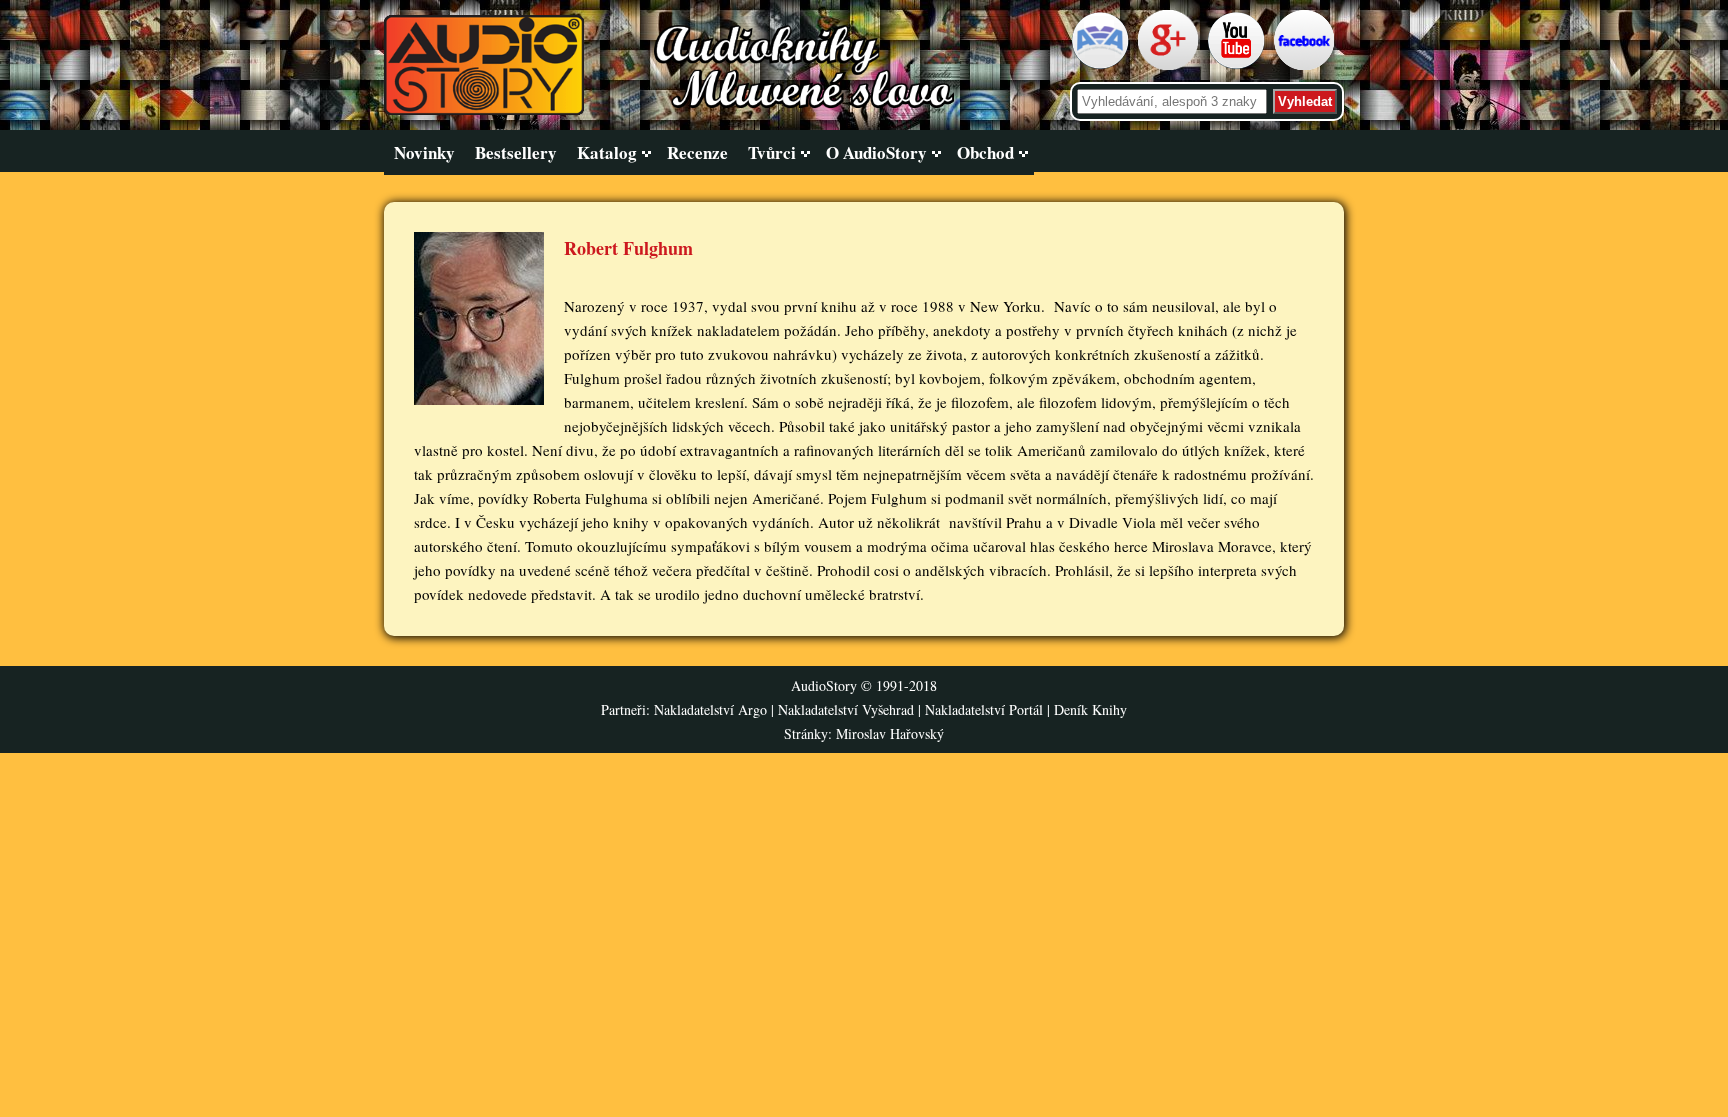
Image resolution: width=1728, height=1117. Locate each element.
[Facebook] (1306, 66)
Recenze (697, 152)
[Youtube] (1238, 66)
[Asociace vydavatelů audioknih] (1102, 66)
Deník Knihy (1090, 709)
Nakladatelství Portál (984, 709)
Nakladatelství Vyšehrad (848, 709)
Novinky (424, 152)
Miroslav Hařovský (890, 733)
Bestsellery (516, 152)
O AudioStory (876, 152)
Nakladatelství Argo (710, 709)
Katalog (607, 152)
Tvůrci (772, 152)
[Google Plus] (1170, 66)
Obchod (985, 152)
